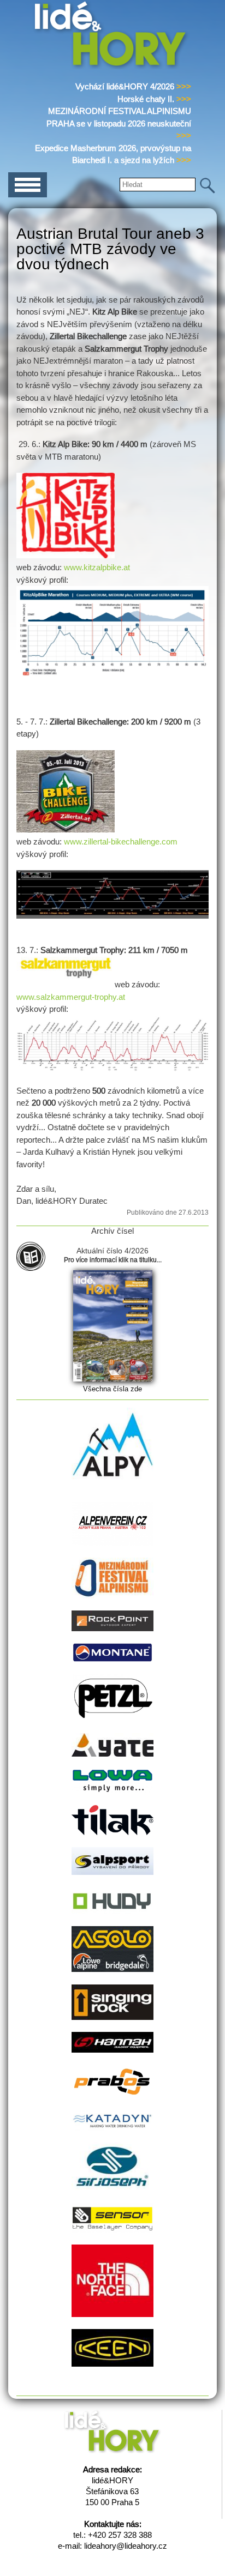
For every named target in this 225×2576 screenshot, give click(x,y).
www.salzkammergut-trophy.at (71, 997)
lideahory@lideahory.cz (126, 2546)
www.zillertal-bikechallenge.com (120, 841)
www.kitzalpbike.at (96, 567)
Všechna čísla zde (112, 1389)
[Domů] (112, 67)
